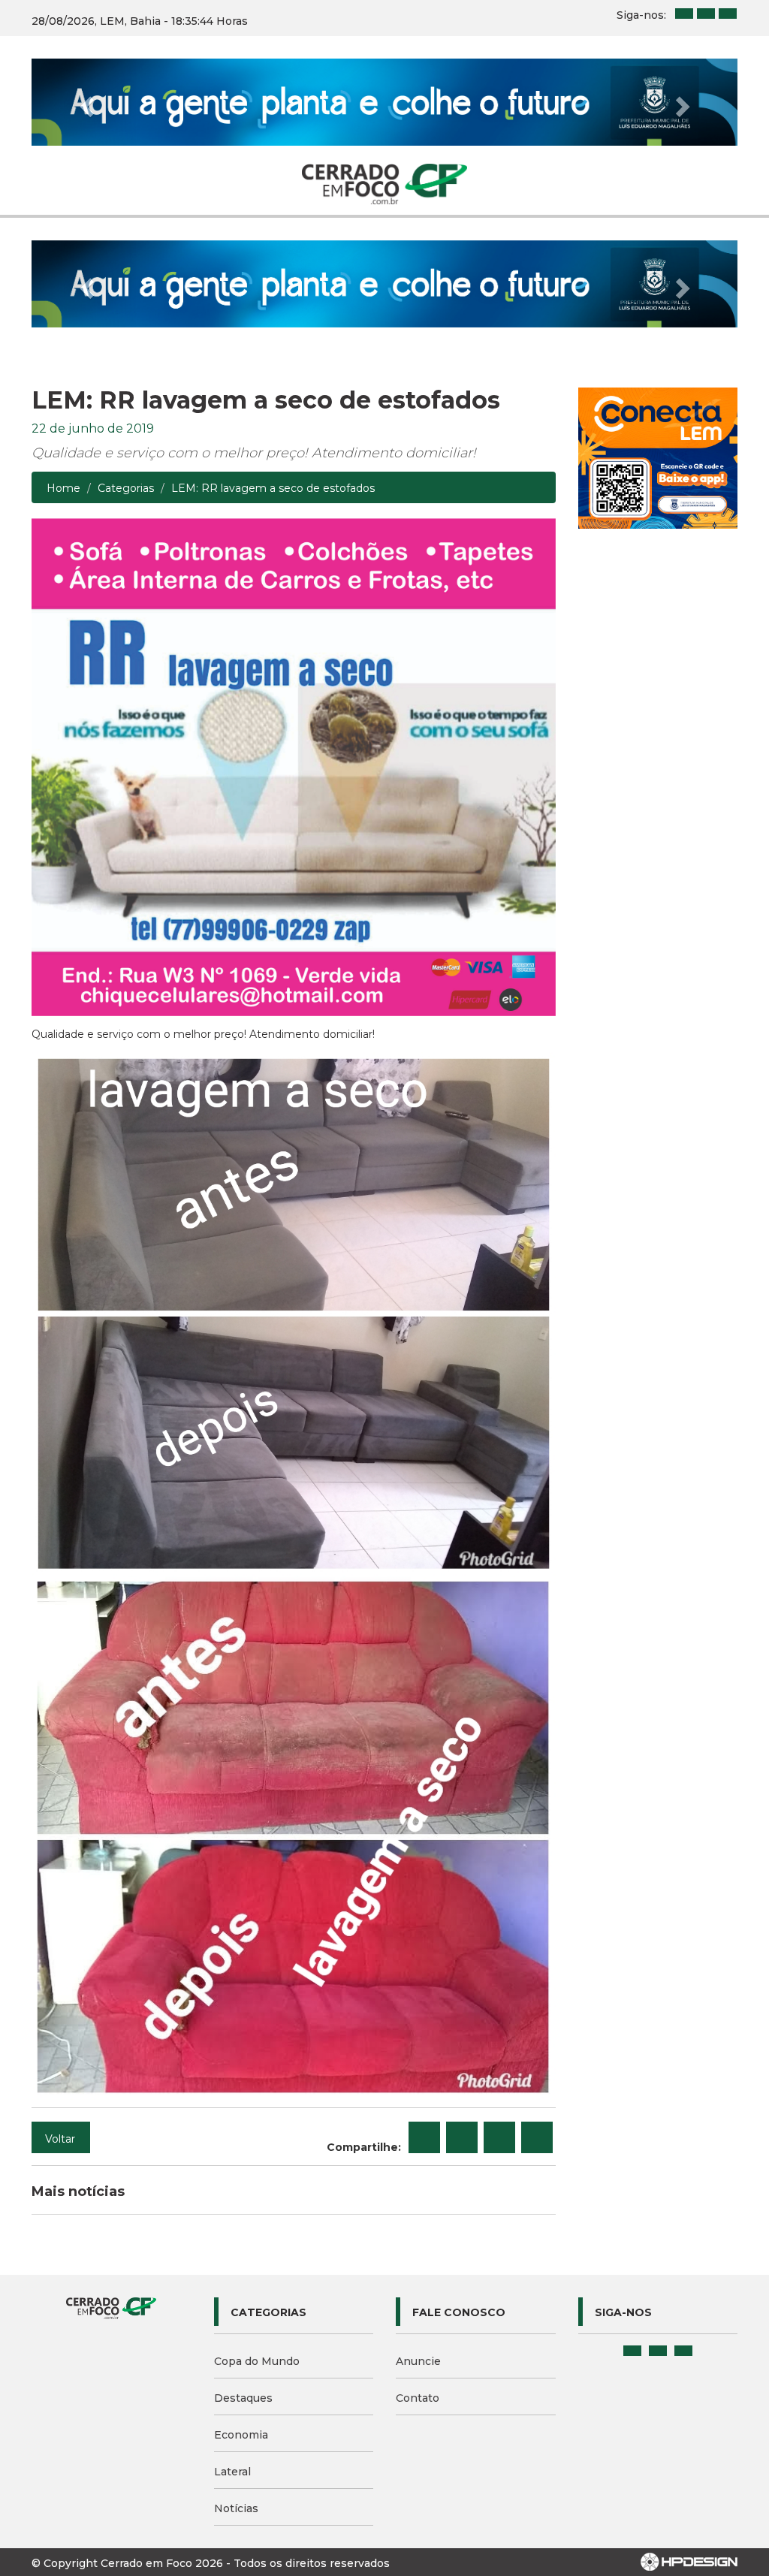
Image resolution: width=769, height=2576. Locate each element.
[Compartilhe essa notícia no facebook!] (424, 2137)
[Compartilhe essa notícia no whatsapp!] (537, 2137)
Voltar (60, 2139)
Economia (241, 2435)
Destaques (243, 2398)
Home (63, 488)
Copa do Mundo (257, 2361)
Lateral (232, 2472)
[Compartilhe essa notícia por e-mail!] (499, 2137)
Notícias (236, 2508)
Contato (418, 2398)
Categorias (126, 488)
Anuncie (418, 2361)
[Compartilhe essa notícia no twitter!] (462, 2137)
